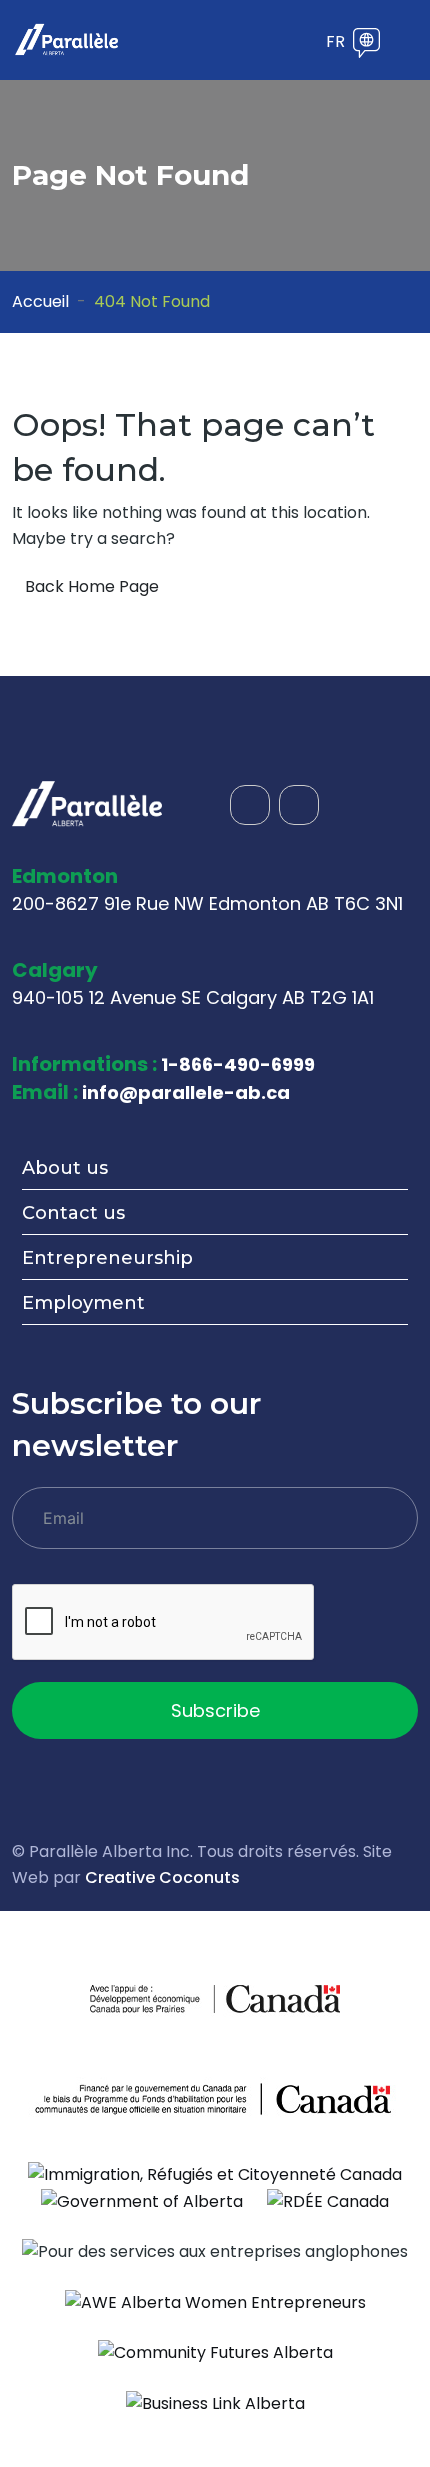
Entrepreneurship (107, 1258)
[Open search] (272, 43)
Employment (83, 1303)
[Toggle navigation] (405, 40)
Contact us (73, 1213)
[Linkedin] (299, 805)
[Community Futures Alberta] (215, 2352)
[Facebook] (250, 805)
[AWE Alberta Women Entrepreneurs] (215, 2301)
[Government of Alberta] (142, 2200)
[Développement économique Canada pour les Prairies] (152, 1998)
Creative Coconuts (162, 1877)
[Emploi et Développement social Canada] (215, 2098)
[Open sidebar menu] (302, 43)
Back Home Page (92, 586)
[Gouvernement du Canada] (277, 1998)
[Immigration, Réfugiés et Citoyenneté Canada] (215, 2173)
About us (65, 1168)
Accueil (40, 301)
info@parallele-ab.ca (186, 1092)
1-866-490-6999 (238, 1064)
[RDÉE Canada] (328, 2200)
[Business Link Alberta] (215, 2402)
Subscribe (215, 1710)
